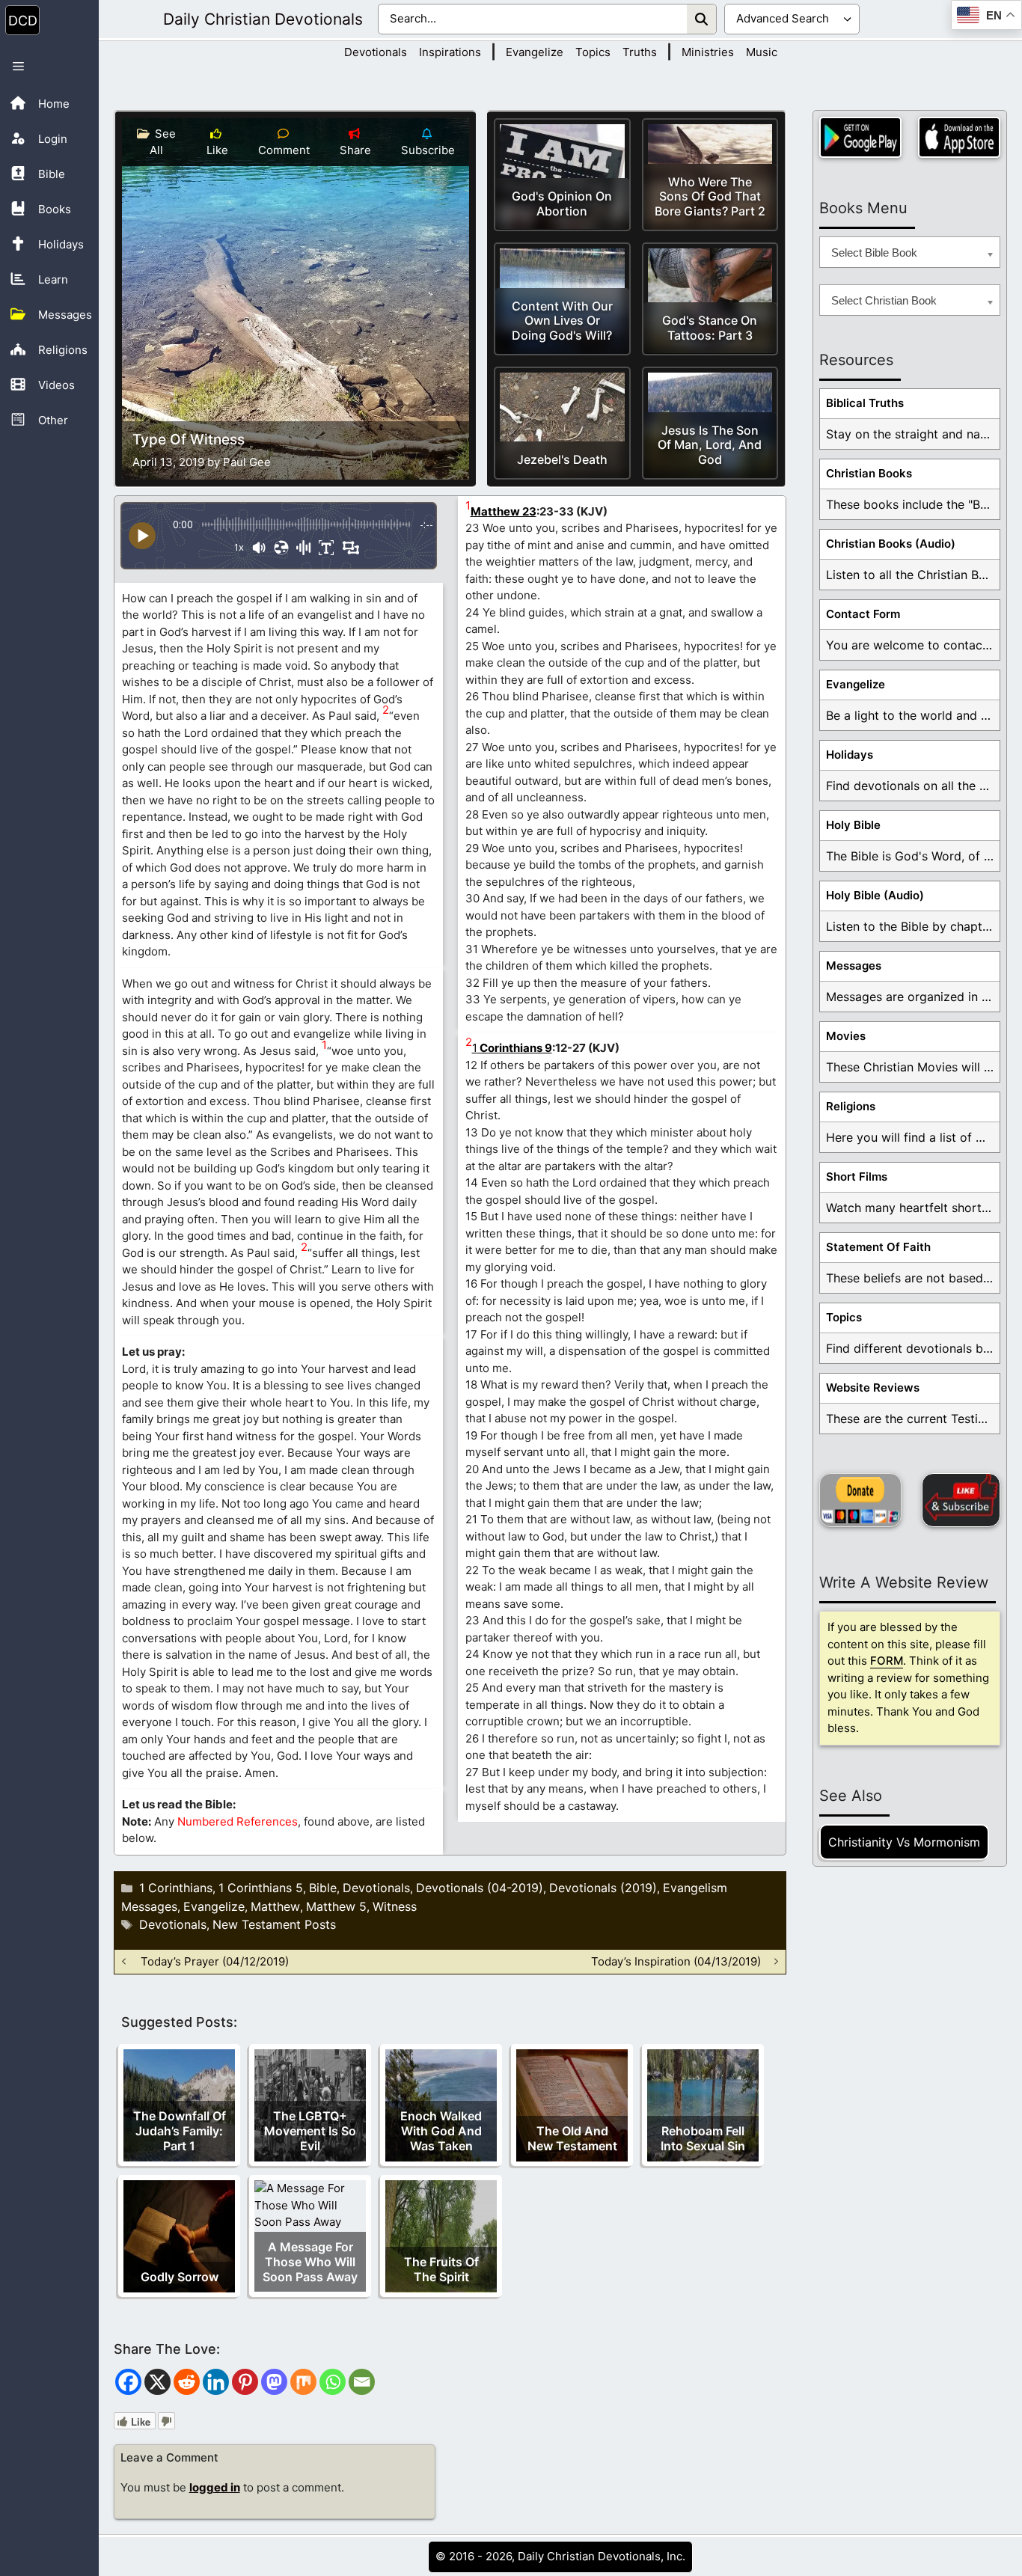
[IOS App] (959, 137)
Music (762, 52)
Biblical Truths (865, 403)
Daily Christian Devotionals (263, 19)
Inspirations (450, 52)
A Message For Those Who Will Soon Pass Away (310, 2262)
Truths (640, 52)
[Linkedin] (216, 2382)
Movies (846, 1036)
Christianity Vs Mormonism (904, 1842)
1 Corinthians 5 (261, 1888)
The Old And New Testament (572, 2138)
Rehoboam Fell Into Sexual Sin (703, 2138)
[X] (157, 2382)
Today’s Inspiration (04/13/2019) (676, 1961)
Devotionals (376, 52)
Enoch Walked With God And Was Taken (441, 2131)
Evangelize (535, 52)
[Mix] (303, 2382)
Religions (851, 1106)
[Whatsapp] (333, 2382)
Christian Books (869, 473)
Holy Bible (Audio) (875, 895)
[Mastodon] (274, 2382)
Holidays (850, 755)
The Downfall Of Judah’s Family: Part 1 (180, 2131)
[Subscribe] (961, 1500)
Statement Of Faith (878, 1247)
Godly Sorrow (180, 2277)
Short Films (857, 1177)
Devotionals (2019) (603, 1888)
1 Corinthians (176, 1888)
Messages (854, 966)
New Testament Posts (274, 1924)
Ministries (708, 52)
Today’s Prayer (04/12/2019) (215, 1961)
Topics (593, 52)
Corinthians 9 (515, 1048)
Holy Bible (853, 825)
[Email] (362, 2382)
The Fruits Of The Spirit (441, 2269)
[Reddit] (187, 2382)
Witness (395, 1906)
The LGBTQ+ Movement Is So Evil (310, 2131)
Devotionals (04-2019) (480, 1888)
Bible (323, 1888)
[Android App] (860, 137)
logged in (215, 2487)
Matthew (275, 1906)
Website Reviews (873, 1388)
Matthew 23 (504, 511)
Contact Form (863, 614)
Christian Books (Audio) (891, 544)
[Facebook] (128, 2382)
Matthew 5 (336, 1906)
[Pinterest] (245, 2382)
